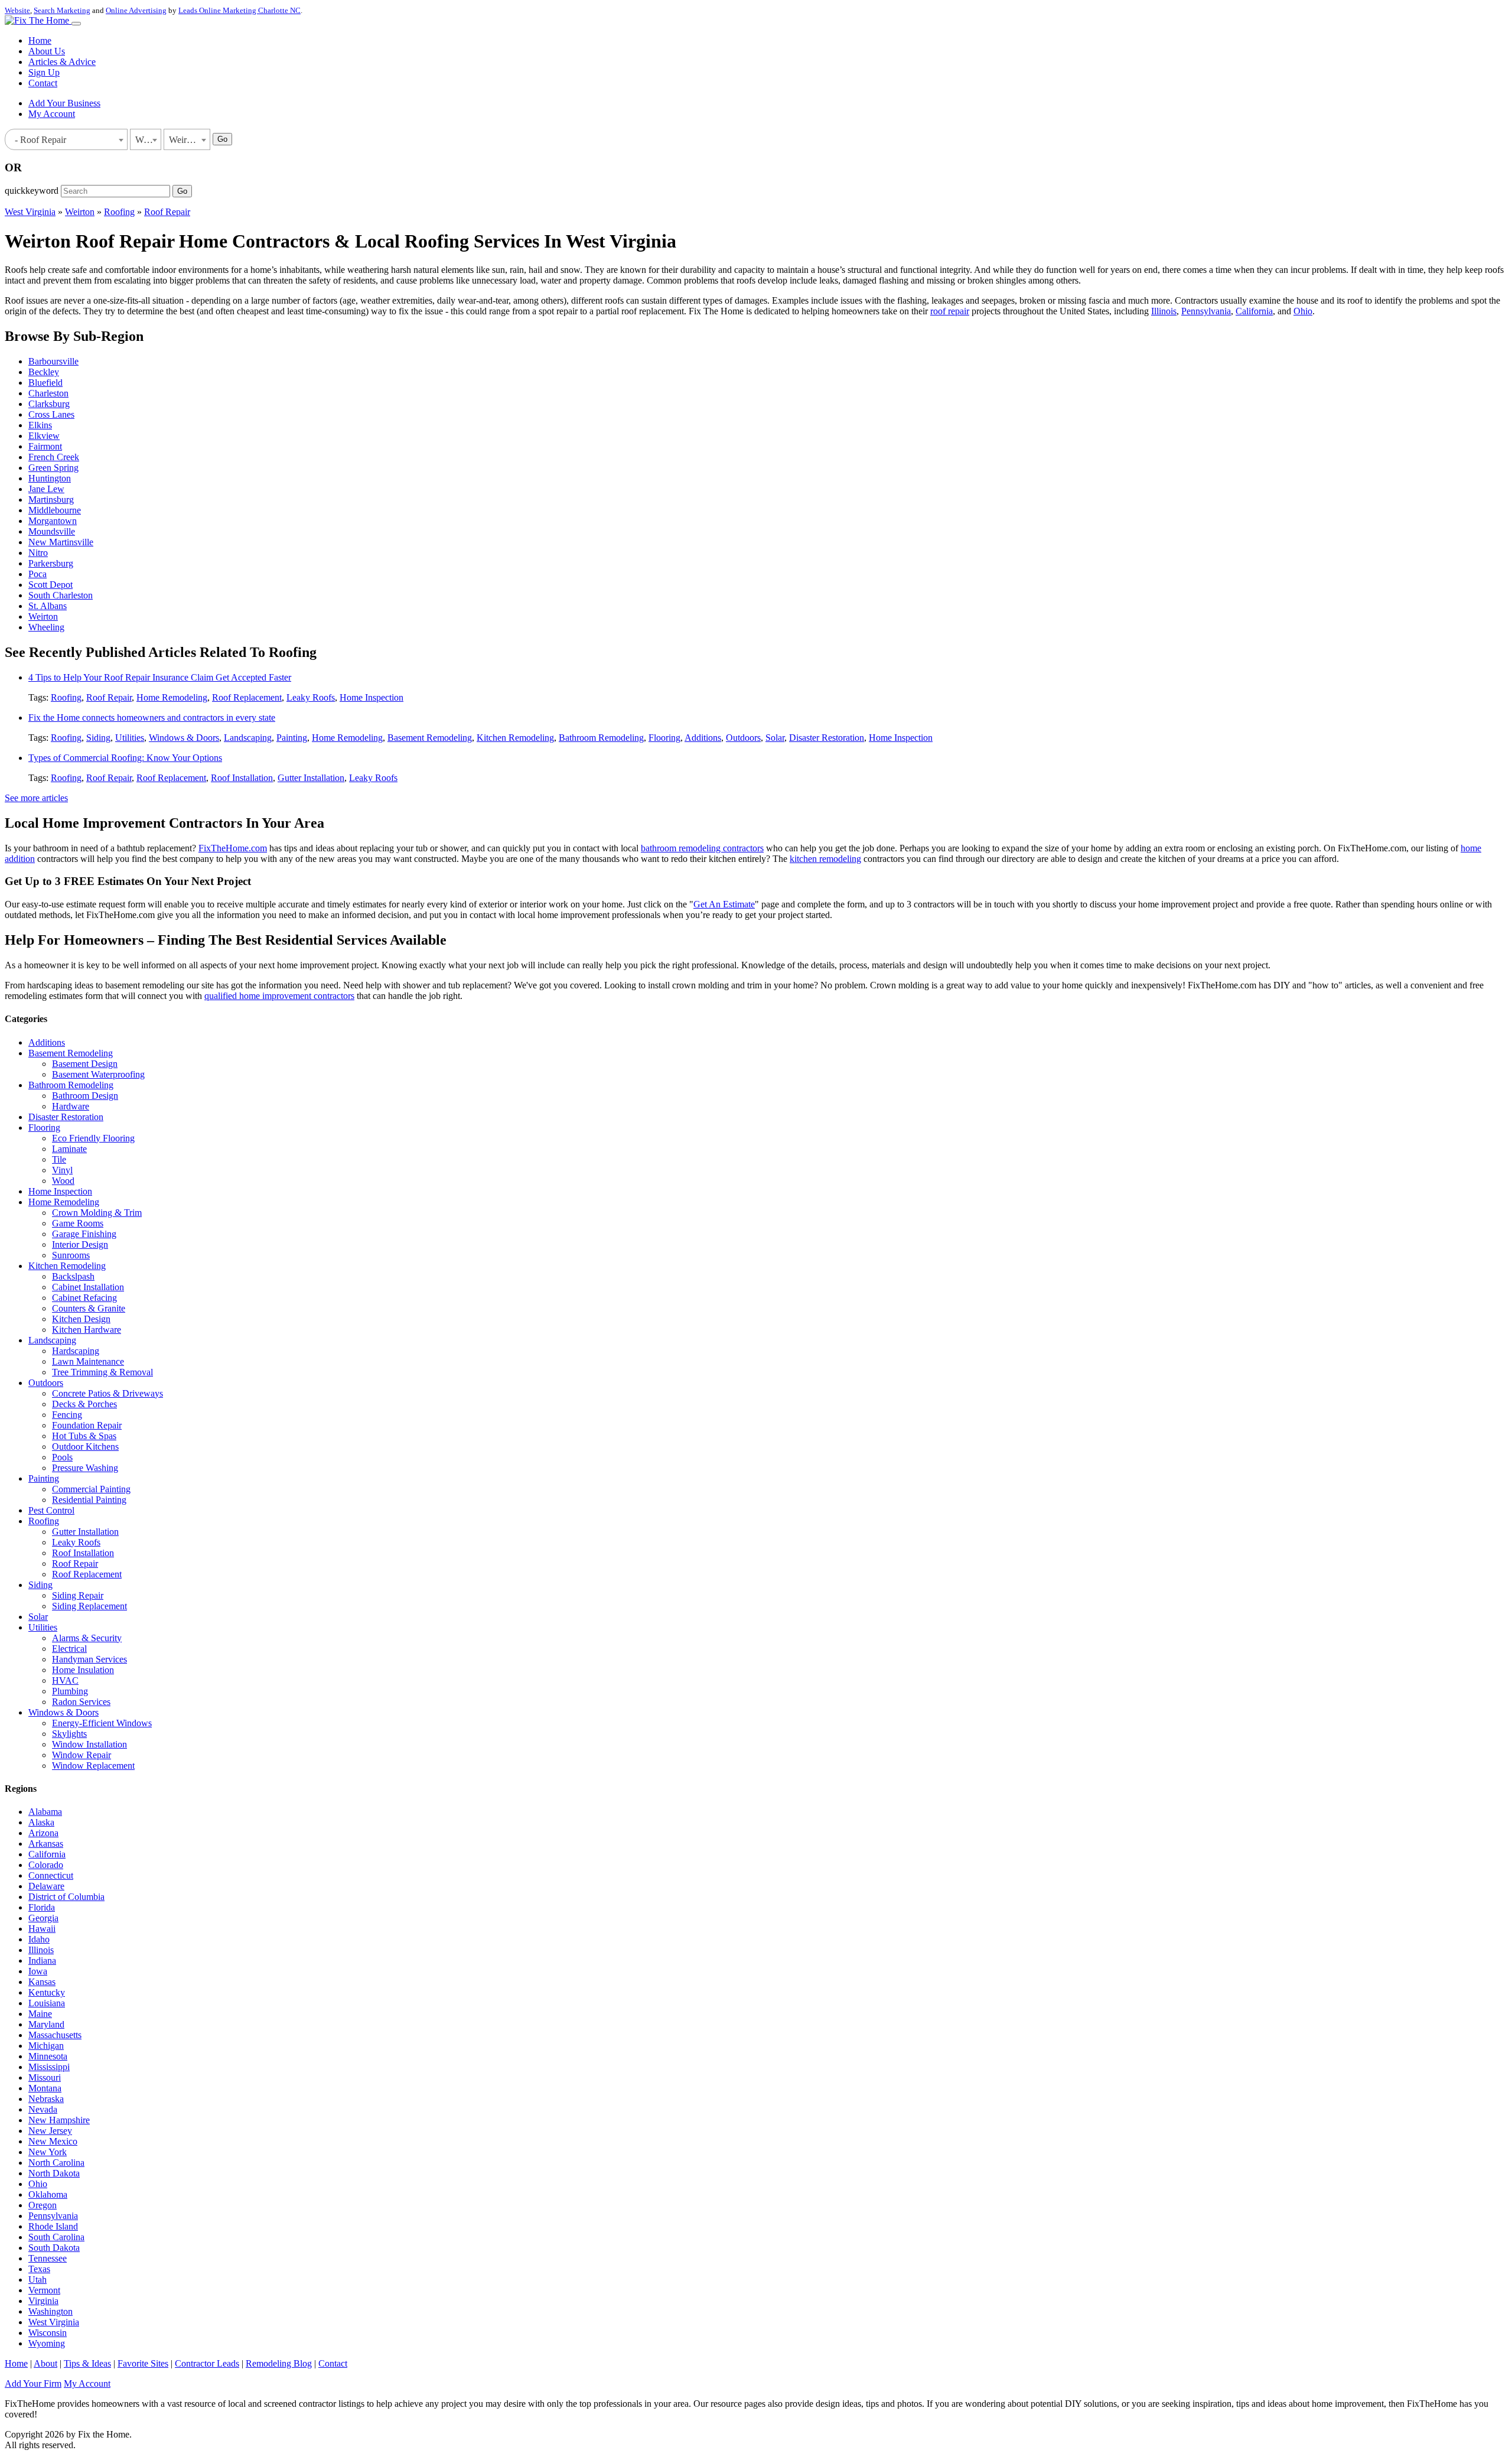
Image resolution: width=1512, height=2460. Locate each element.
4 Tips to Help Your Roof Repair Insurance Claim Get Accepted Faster (160, 677)
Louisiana (47, 2003)
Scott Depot (50, 585)
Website (17, 10)
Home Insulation (83, 1670)
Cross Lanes (51, 414)
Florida (42, 1907)
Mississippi (49, 2067)
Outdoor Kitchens (85, 1447)
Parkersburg (51, 563)
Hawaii (42, 1929)
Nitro (38, 553)
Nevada (43, 2109)
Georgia (43, 1918)
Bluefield (45, 383)
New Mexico (53, 2141)
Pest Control (51, 1510)
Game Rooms (78, 1223)
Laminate (69, 1149)
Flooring (664, 738)
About (45, 2363)
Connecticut (51, 1875)
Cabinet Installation (88, 1287)
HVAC (65, 1680)
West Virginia (30, 212)
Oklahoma (48, 2194)
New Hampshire (59, 2120)
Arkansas (46, 1844)
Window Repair (82, 1755)
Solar (775, 738)
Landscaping (248, 738)
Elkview (44, 436)
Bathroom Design (85, 1096)
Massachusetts (55, 2035)
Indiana (42, 1960)
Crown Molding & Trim (97, 1213)
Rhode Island (53, 2226)
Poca (38, 574)
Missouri (45, 2077)
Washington (50, 2311)
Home (40, 40)
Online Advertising (136, 10)
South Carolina (56, 2237)
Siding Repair (78, 1595)
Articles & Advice (62, 62)
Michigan (46, 2046)
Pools (62, 1457)
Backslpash (73, 1276)
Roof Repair (167, 212)
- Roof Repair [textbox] (38, 140)
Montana (45, 2088)
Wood (63, 1181)
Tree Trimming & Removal (102, 1372)
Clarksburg (49, 404)
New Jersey (50, 2131)
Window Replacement (93, 1766)
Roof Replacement (247, 697)
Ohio (1303, 311)
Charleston (48, 393)
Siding (98, 738)
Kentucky (47, 1992)
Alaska (41, 1822)
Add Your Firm (33, 2383)
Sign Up (44, 72)
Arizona (43, 1833)
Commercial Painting (91, 1489)
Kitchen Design (81, 1319)
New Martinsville (61, 542)
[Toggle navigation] (76, 24)
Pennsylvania (1206, 311)
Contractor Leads (207, 2363)
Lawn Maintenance (88, 1361)
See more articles (36, 798)
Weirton (80, 212)
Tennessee (48, 2258)
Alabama (45, 1812)
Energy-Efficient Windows (102, 1723)
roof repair (950, 311)
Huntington (50, 478)
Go (222, 139)
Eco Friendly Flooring (93, 1138)
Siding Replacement (89, 1606)
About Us (47, 51)
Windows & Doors (184, 738)
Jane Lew (46, 489)
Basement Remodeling (430, 738)
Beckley (44, 372)
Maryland (46, 2024)
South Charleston (61, 595)
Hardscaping (76, 1351)
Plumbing (70, 1691)
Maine (40, 2014)
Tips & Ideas (87, 2363)
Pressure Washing (85, 1468)
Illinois (1164, 311)
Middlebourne (55, 510)
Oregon (43, 2205)
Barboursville (53, 361)
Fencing (67, 1415)
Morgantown (53, 521)
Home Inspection (372, 697)
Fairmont (45, 446)
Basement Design (85, 1064)
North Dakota (54, 2173)
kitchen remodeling (825, 859)
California (1254, 311)
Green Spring (53, 468)
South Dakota (54, 2248)
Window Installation (89, 1744)
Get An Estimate (724, 904)
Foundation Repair (87, 1425)
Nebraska (46, 2099)
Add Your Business (64, 103)
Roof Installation (242, 778)
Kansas (42, 1982)
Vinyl (62, 1170)
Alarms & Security (87, 1638)
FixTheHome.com (233, 848)
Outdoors (743, 738)
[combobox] (66, 139)
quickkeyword (32, 191)
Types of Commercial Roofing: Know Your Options (125, 758)
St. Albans (48, 606)
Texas (39, 2269)
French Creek (54, 457)
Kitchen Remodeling (515, 738)
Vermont (44, 2290)
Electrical (69, 1649)
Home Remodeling (172, 697)
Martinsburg (51, 500)
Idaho (39, 1939)
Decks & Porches (84, 1404)
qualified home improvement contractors (279, 996)
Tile (59, 1159)
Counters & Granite (89, 1308)
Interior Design (80, 1244)
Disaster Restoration (827, 738)
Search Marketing (62, 10)
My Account (52, 114)
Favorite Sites (143, 2363)
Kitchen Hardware (87, 1330)
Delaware (46, 1886)
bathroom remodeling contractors (702, 848)
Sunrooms (71, 1255)
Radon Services (81, 1702)
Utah (38, 2280)
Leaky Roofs (311, 697)
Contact (43, 83)
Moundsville (52, 531)
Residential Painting (89, 1500)
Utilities (130, 738)
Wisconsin (48, 2333)
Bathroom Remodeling (601, 738)
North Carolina (56, 2163)
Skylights (69, 1734)
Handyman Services (89, 1659)
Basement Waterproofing (98, 1074)
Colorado (46, 1865)
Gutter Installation (311, 778)
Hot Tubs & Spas (84, 1436)
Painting (292, 738)
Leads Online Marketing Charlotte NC (239, 10)
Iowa (38, 1971)
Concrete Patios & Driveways (107, 1393)
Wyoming (47, 2343)
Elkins (40, 425)
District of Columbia (66, 1897)
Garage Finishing (84, 1234)
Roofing (119, 212)
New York (48, 2152)
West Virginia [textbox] (148, 140)
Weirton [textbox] (184, 140)
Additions (703, 738)
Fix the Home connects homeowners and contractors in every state (152, 717)
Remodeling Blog (279, 2363)
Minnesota (48, 2056)
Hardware (71, 1106)
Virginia (43, 2301)
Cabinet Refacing (84, 1298)
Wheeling (46, 627)
